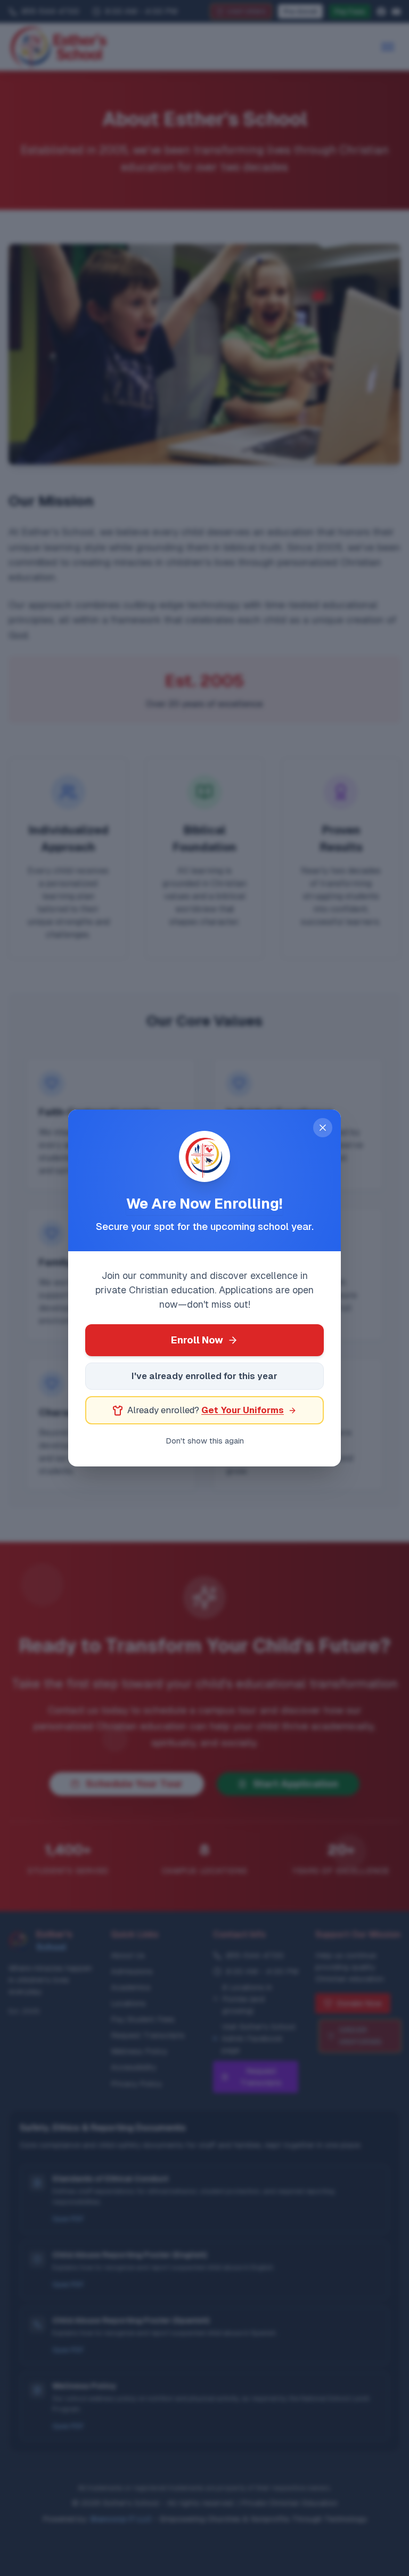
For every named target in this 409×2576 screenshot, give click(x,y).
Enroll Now (197, 1340)
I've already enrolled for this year (204, 1376)
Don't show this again (205, 1441)
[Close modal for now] (323, 1128)
